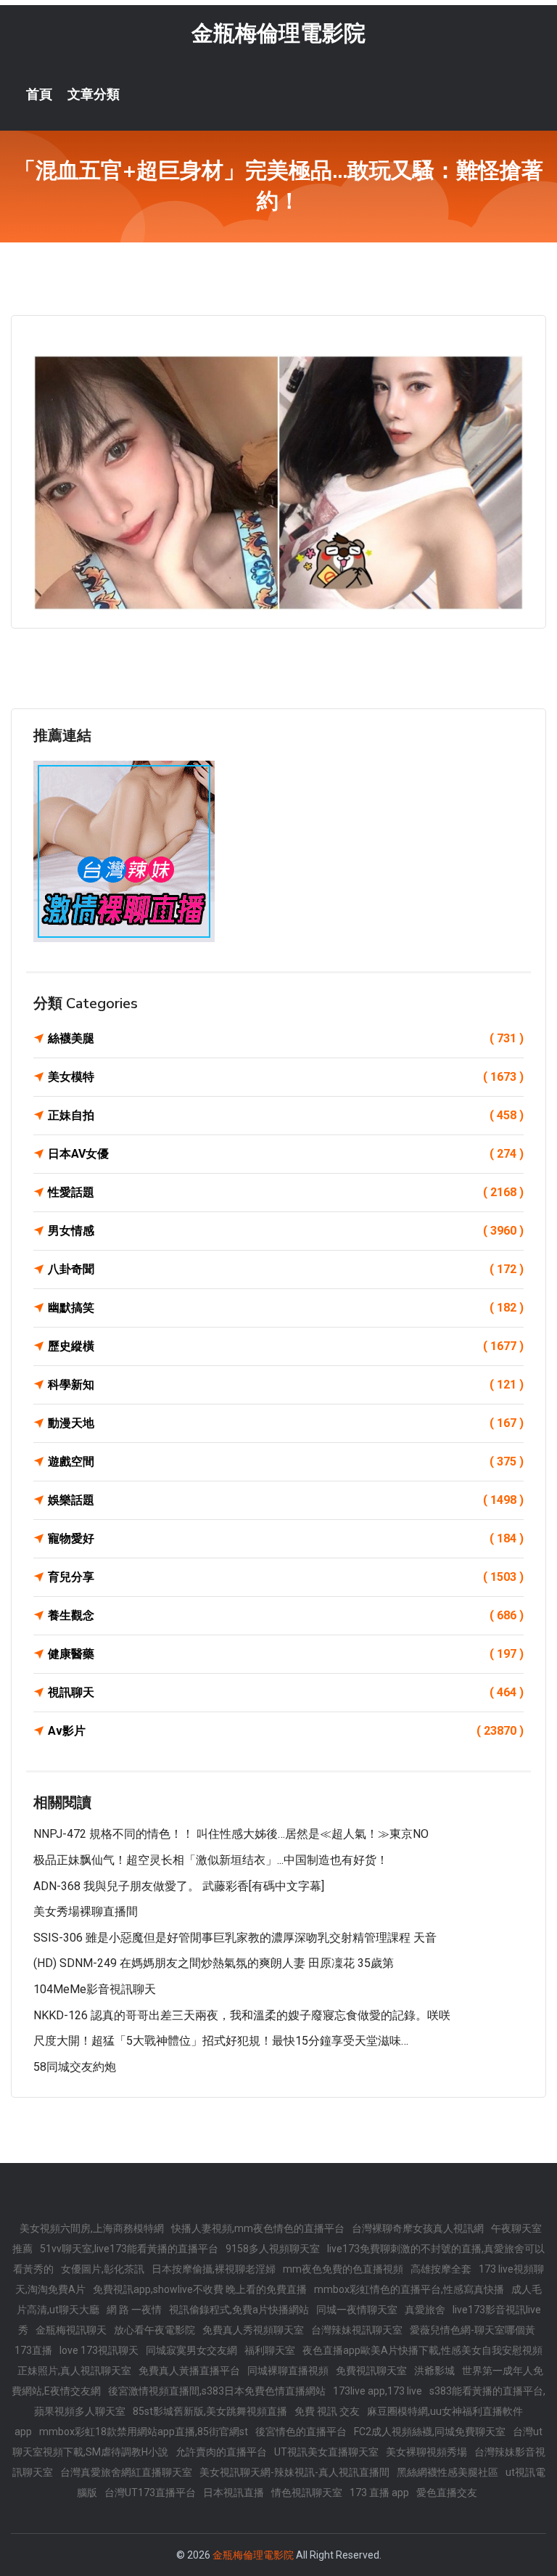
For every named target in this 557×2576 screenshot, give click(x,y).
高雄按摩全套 (441, 2269)
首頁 (39, 94)
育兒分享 (286, 1577)
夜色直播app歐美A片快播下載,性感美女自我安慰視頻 (422, 2350)
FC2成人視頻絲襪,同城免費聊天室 (430, 2432)
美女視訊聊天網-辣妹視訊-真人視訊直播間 (294, 2472)
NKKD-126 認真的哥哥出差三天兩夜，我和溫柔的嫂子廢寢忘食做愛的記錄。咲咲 (242, 2015)
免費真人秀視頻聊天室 (253, 2330)
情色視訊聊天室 (307, 2493)
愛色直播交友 (447, 2493)
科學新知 (286, 1385)
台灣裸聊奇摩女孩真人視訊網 (418, 2228)
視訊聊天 (286, 1692)
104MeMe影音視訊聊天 (95, 1989)
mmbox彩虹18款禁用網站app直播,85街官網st (144, 2432)
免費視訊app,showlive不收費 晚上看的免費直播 (200, 2289)
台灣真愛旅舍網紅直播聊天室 (126, 2472)
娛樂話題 (286, 1500)
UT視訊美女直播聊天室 (326, 2452)
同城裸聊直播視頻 (288, 2371)
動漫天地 (286, 1423)
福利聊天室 (270, 2350)
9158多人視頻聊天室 (273, 2249)
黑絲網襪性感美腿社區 (447, 2472)
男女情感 (286, 1231)
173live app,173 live (377, 2391)
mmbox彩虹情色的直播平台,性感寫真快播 (409, 2289)
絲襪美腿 (286, 1038)
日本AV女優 (286, 1154)
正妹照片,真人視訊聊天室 (74, 2371)
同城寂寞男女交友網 (191, 2350)
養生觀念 (286, 1615)
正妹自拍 (286, 1115)
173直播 (33, 2350)
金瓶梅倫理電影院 (278, 33)
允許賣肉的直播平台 (221, 2452)
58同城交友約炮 (75, 2067)
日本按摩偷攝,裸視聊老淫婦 (214, 2269)
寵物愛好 (286, 1538)
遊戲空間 (286, 1461)
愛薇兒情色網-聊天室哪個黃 (473, 2330)
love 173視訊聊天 (99, 2350)
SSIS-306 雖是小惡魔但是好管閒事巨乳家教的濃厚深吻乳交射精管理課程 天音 (235, 1938)
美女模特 (286, 1077)
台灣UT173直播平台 (150, 2493)
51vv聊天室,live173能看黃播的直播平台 (129, 2249)
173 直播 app (379, 2493)
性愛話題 (286, 1192)
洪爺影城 (434, 2371)
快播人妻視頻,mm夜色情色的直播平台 (258, 2228)
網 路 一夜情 (134, 2310)
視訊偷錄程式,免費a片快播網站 (239, 2310)
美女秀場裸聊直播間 (86, 1911)
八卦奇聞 (286, 1269)
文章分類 (94, 94)
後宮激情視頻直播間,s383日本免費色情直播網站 (217, 2391)
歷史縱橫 (286, 1346)
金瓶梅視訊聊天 (71, 2330)
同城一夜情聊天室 (357, 2310)
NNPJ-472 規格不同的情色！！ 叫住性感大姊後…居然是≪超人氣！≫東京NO (231, 1834)
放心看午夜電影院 (154, 2330)
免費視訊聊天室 (371, 2371)
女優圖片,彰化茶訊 (103, 2269)
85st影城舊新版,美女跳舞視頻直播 (210, 2411)
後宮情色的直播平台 (301, 2432)
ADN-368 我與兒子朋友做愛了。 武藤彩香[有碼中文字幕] (179, 1886)
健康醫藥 (286, 1654)
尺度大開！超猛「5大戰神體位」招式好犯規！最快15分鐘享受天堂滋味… (221, 2041)
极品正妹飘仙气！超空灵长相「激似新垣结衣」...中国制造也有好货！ (211, 1860)
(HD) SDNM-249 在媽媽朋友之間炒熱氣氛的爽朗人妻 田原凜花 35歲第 (214, 1963)
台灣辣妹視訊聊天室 (357, 2330)
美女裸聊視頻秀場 (426, 2452)
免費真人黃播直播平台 (189, 2371)
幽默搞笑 (286, 1308)
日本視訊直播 (234, 2493)
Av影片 (286, 1731)
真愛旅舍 (425, 2310)
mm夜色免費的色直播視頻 (343, 2269)
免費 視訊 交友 (327, 2411)
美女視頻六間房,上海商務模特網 (92, 2228)
